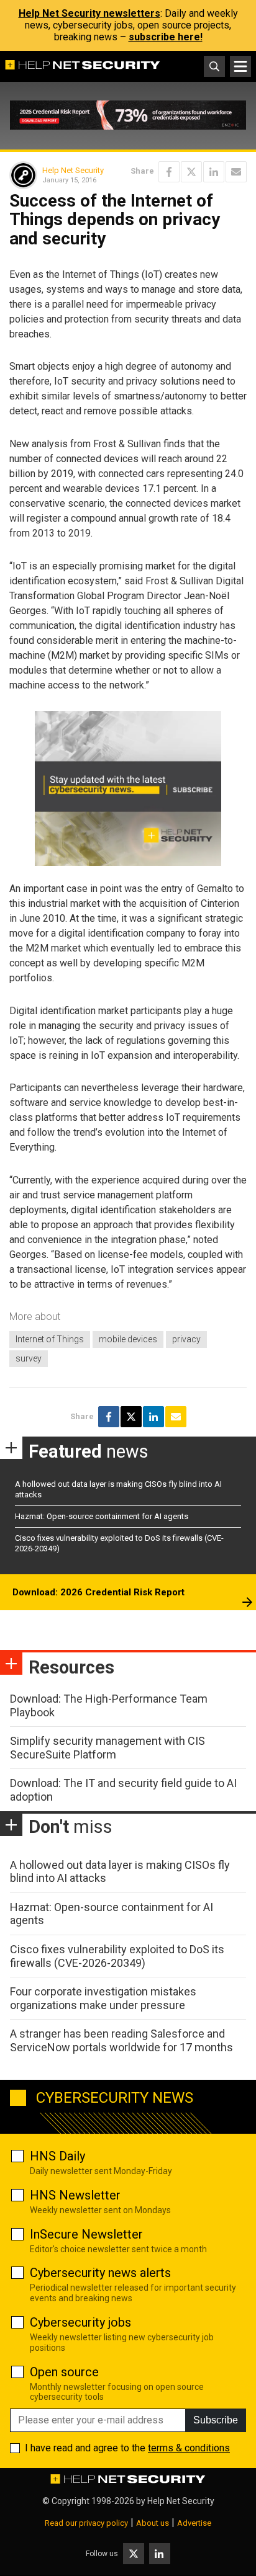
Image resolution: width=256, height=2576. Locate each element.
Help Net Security (73, 170)
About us (153, 2523)
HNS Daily (57, 2156)
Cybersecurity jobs (80, 2322)
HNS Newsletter (75, 2195)
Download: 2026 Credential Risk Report (98, 1592)
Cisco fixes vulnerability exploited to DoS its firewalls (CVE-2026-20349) (117, 1956)
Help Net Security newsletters (89, 13)
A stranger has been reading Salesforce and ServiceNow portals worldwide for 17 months (121, 2040)
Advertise (194, 2523)
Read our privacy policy (86, 2523)
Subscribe (216, 2420)
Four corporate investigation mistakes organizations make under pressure (103, 1998)
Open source (64, 2372)
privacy (186, 1339)
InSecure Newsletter (86, 2234)
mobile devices (128, 1339)
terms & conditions (189, 2448)
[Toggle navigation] (240, 66)
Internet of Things (50, 1339)
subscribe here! (166, 37)
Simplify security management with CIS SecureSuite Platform (107, 1748)
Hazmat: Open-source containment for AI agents (102, 1516)
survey (29, 1358)
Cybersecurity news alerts (100, 2273)
